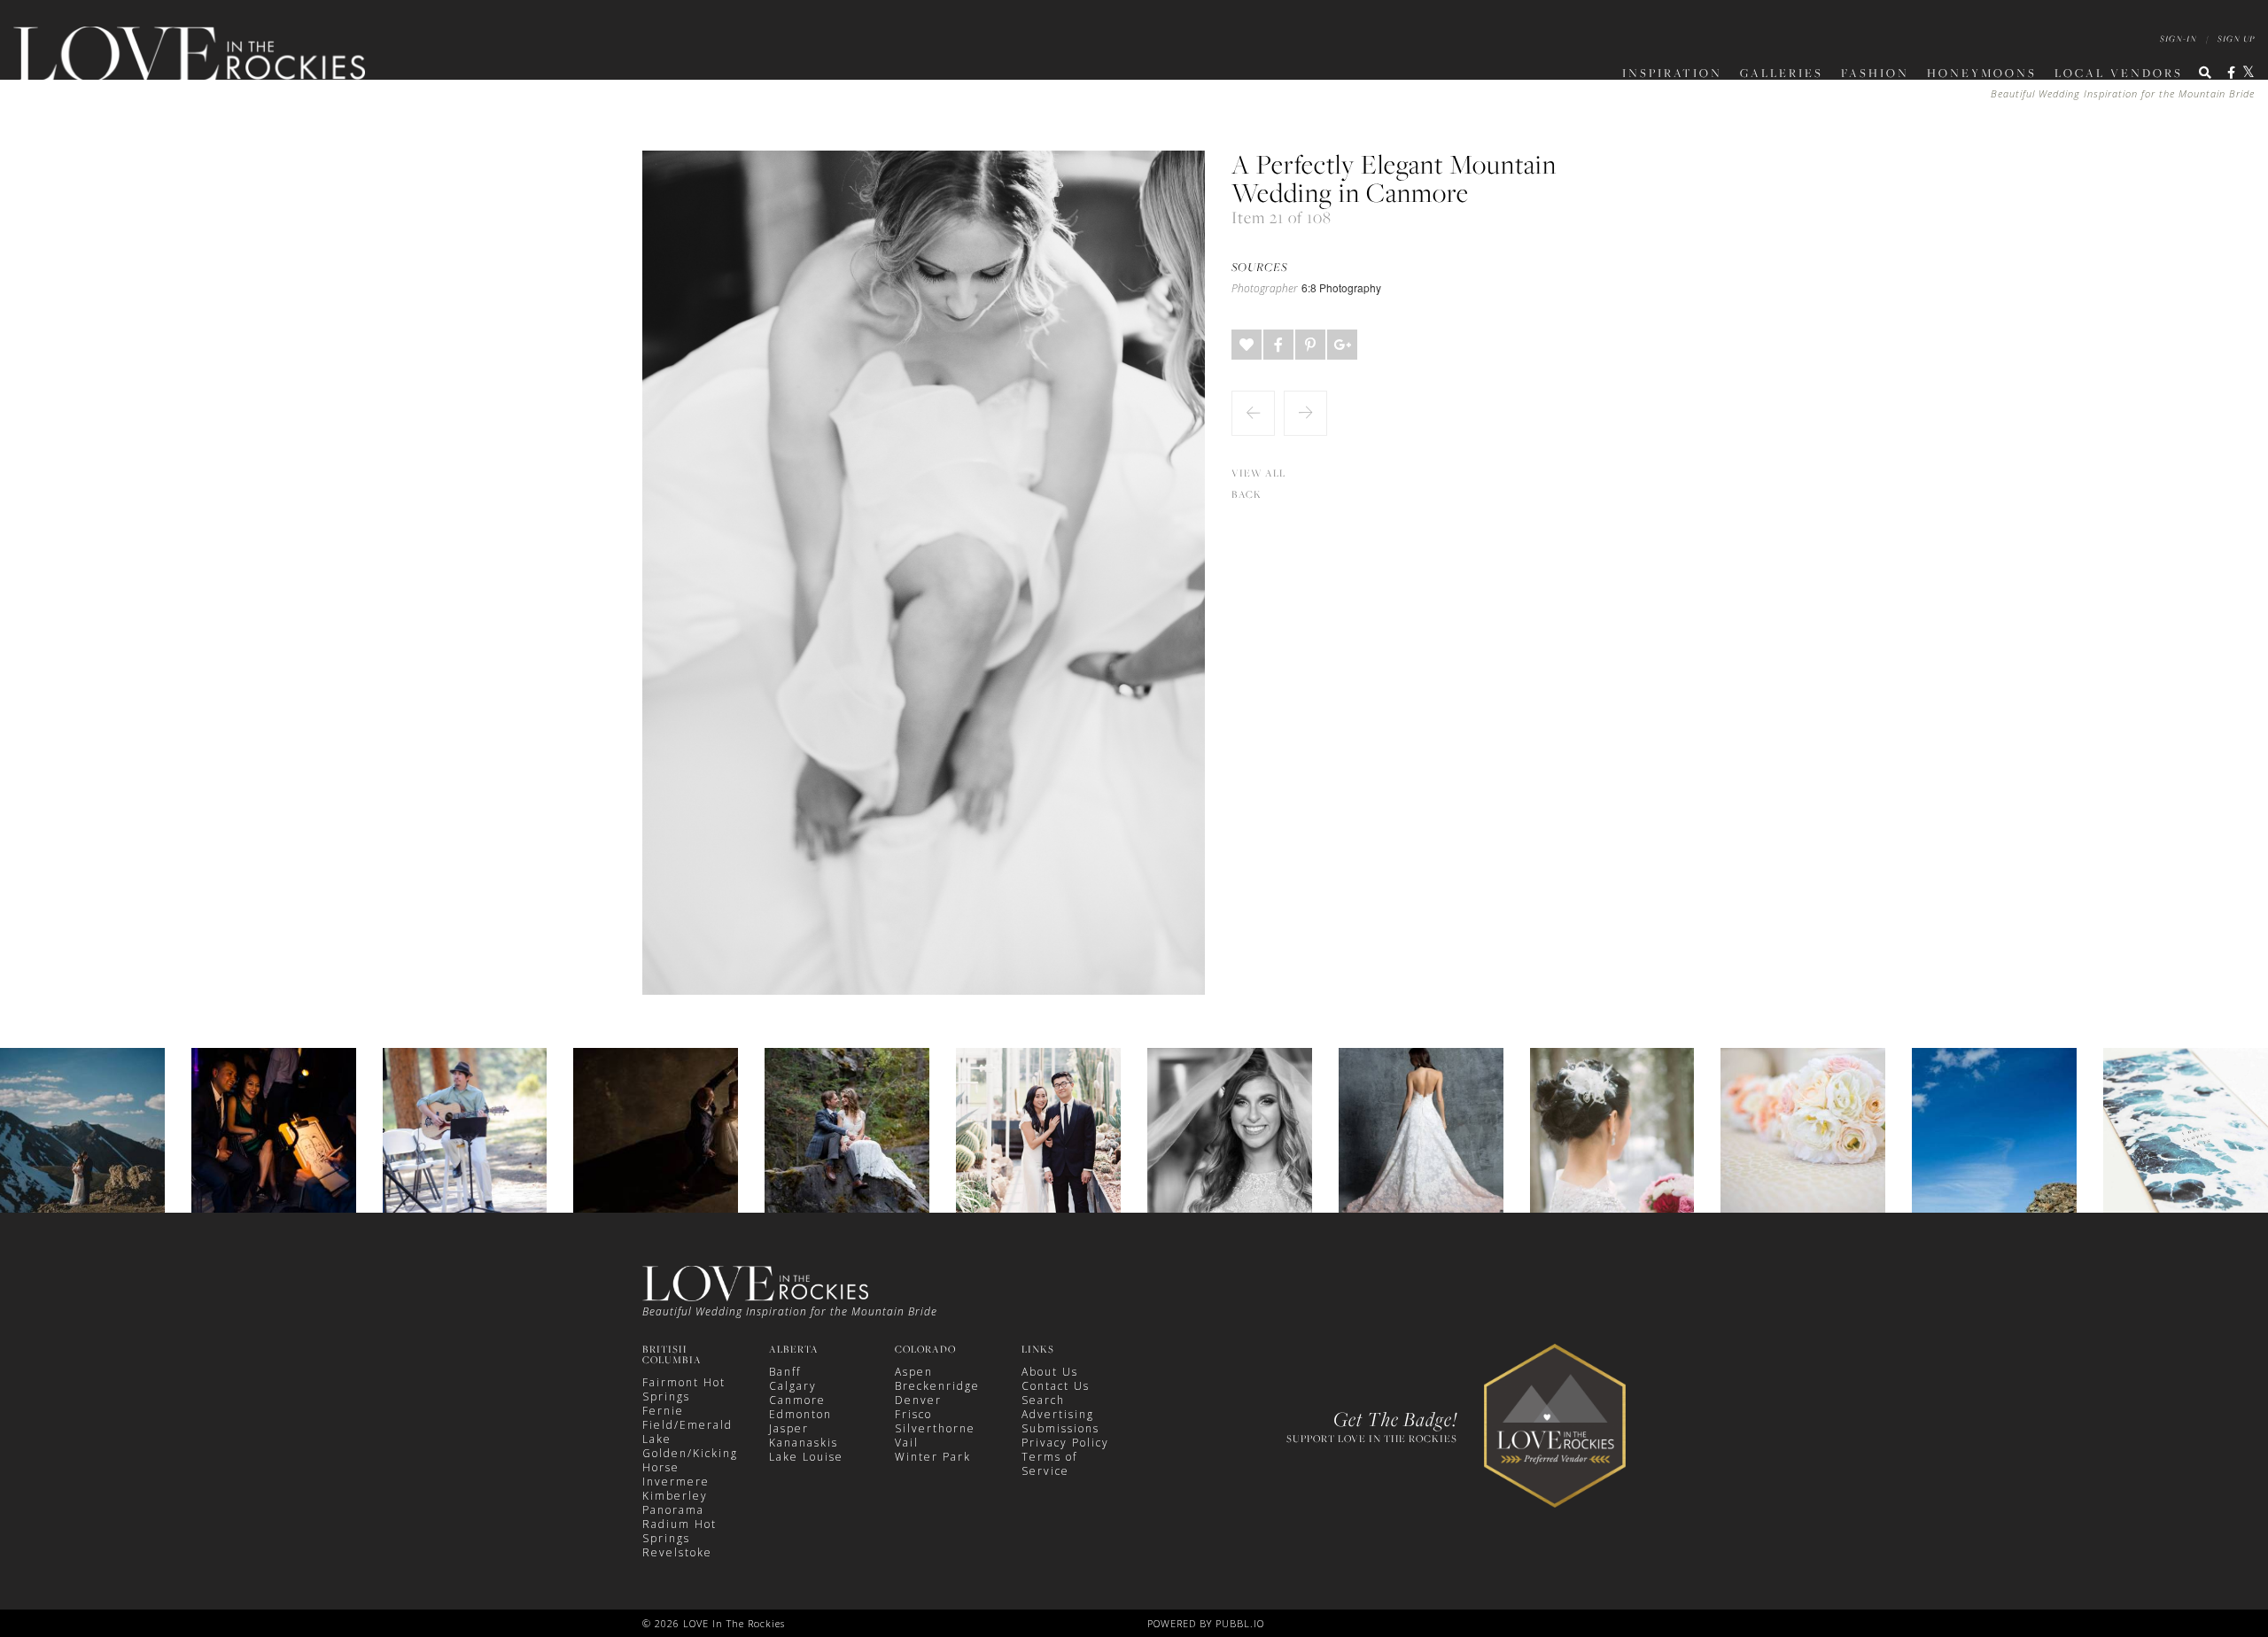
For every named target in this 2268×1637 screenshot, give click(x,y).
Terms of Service (1049, 1464)
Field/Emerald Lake (687, 1432)
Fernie (663, 1411)
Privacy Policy (1065, 1443)
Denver (918, 1400)
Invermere (676, 1482)
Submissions (1060, 1428)
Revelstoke (677, 1552)
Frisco (913, 1414)
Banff (785, 1372)
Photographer (1265, 289)
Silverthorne (935, 1428)
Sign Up (2236, 39)
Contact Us (1056, 1386)
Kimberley (675, 1496)
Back (1247, 494)
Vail (907, 1443)
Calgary (793, 1386)
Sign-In (2179, 39)
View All (1258, 473)
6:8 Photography (1341, 287)
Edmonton (800, 1414)
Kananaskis (804, 1443)
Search (1043, 1400)
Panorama (673, 1510)
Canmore (797, 1400)
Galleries (1782, 73)
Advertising (1058, 1414)
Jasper (789, 1428)
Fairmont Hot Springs (684, 1389)
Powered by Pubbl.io (1206, 1623)
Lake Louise (806, 1457)
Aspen (914, 1372)
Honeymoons (1982, 73)
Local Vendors (2119, 73)
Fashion (1875, 73)
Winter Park (933, 1457)
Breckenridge (937, 1386)
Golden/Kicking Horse (690, 1460)
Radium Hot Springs (680, 1531)
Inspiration (1672, 73)
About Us (1050, 1372)
